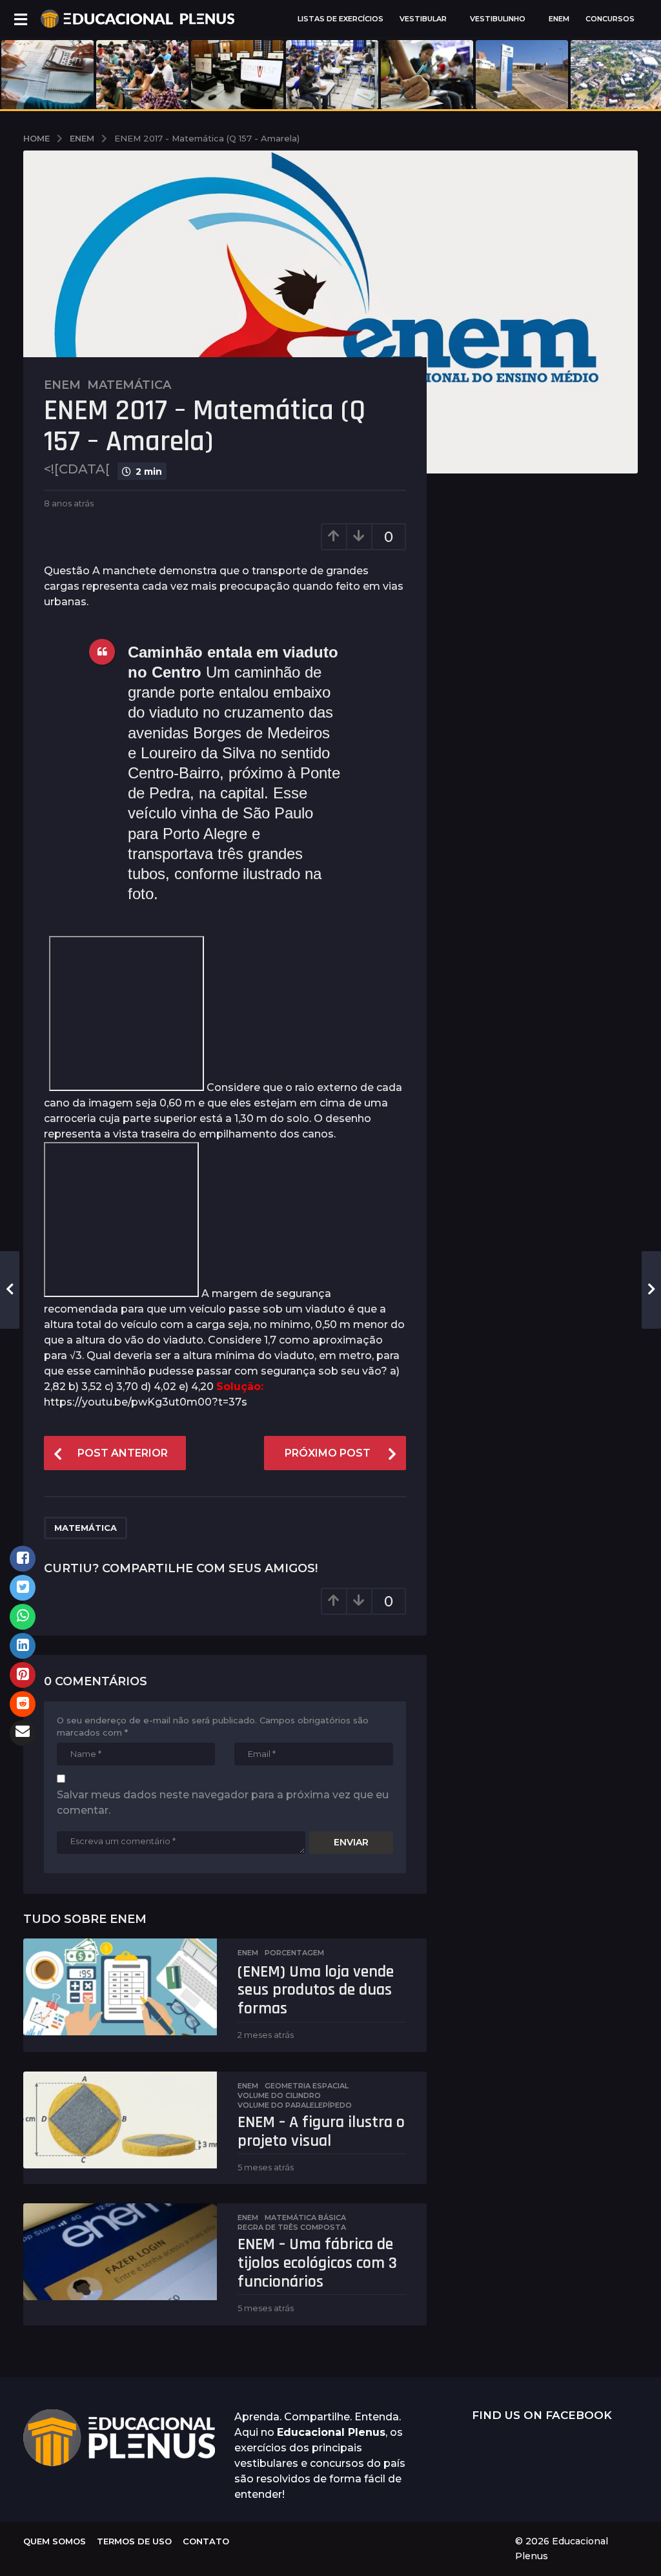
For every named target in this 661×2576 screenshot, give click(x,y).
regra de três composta (292, 2227)
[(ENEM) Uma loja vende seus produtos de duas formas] (120, 1987)
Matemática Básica (305, 2218)
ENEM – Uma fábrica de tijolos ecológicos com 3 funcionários (317, 2263)
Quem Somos (55, 2541)
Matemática (129, 385)
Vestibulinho (498, 19)
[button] (20, 19)
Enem (62, 385)
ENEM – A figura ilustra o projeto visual (321, 2132)
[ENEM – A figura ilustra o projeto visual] (120, 2120)
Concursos (610, 19)
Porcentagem (294, 1953)
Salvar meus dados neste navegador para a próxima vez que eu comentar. (223, 1802)
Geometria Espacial (307, 2086)
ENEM (559, 19)
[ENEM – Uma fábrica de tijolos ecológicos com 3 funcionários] (120, 2252)
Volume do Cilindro (279, 2095)
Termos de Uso (134, 2541)
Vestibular (423, 19)
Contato (206, 2541)
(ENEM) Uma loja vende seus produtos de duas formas (316, 1990)
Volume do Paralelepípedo (295, 2105)
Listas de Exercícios (341, 19)
